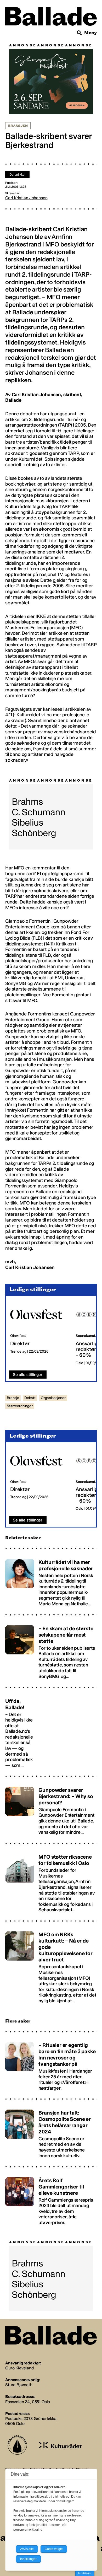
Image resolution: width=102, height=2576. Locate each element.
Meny (90, 33)
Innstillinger (85, 2573)
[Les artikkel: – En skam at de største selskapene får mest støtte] (51, 1650)
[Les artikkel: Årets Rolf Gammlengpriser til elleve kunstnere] (51, 2199)
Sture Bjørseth (19, 2385)
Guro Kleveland (19, 2368)
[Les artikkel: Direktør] (39, 1333)
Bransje (13, 1398)
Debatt (30, 1398)
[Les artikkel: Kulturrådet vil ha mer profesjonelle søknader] (51, 1580)
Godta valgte (54, 2549)
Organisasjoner (53, 1398)
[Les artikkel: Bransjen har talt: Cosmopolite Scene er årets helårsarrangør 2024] (51, 2132)
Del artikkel (17, 175)
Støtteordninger (20, 1406)
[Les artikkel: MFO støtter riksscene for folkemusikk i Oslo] (51, 1881)
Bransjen (18, 126)
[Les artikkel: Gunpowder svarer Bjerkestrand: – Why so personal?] (51, 1808)
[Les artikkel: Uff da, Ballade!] (51, 1731)
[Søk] (80, 33)
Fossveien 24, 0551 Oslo (28, 2402)
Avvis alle (27, 2549)
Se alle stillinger (28, 1375)
